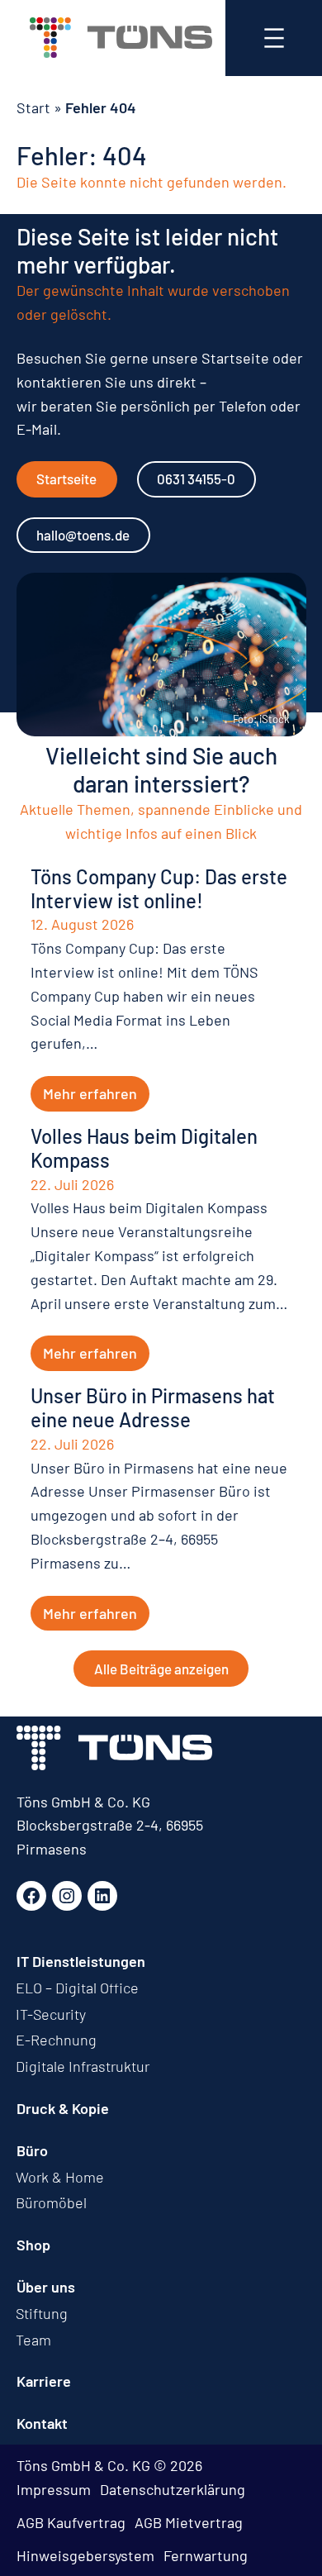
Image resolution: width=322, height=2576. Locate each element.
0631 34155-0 (196, 479)
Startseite (66, 479)
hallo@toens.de (83, 535)
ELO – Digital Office (77, 1988)
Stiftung (42, 2313)
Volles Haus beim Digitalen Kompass (144, 1148)
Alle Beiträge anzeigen (161, 1669)
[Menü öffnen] (274, 38)
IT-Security (51, 2014)
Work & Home (60, 2177)
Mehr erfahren (90, 1093)
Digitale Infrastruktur (83, 2066)
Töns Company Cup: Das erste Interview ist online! (159, 889)
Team (33, 2340)
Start (33, 107)
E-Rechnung (56, 2040)
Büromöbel (51, 2202)
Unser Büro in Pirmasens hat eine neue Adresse (153, 1408)
